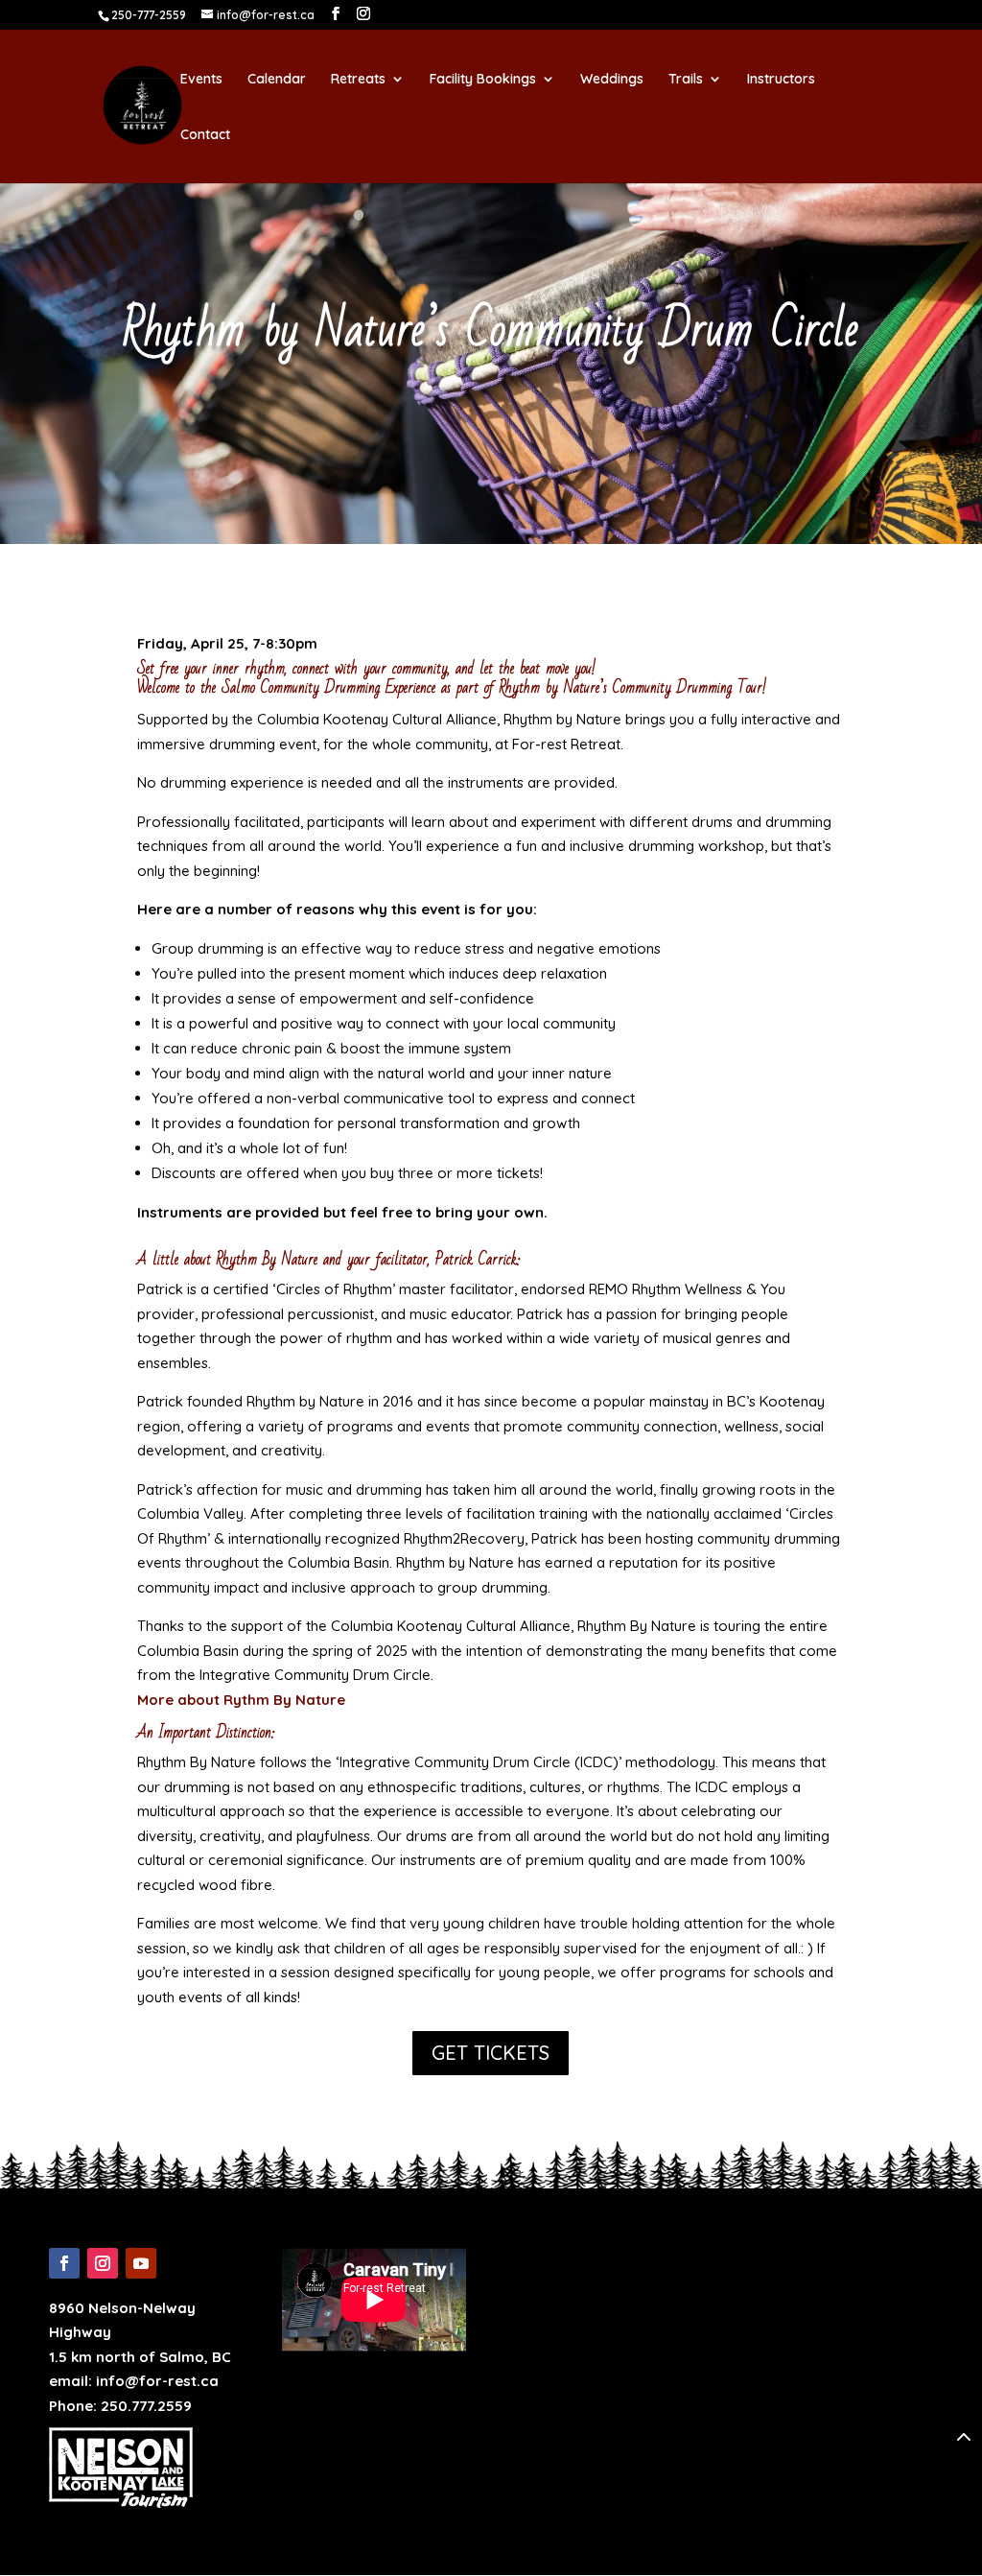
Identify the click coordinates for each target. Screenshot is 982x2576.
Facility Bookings (483, 80)
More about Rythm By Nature (241, 1700)
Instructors (781, 80)
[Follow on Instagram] (103, 2263)
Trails (686, 80)
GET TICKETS (491, 2053)
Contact (205, 135)
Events (201, 80)
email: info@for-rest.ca (134, 2381)
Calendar (277, 80)
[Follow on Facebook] (64, 2263)
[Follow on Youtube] (141, 2263)
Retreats (358, 80)
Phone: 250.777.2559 (120, 2406)
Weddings (612, 80)
